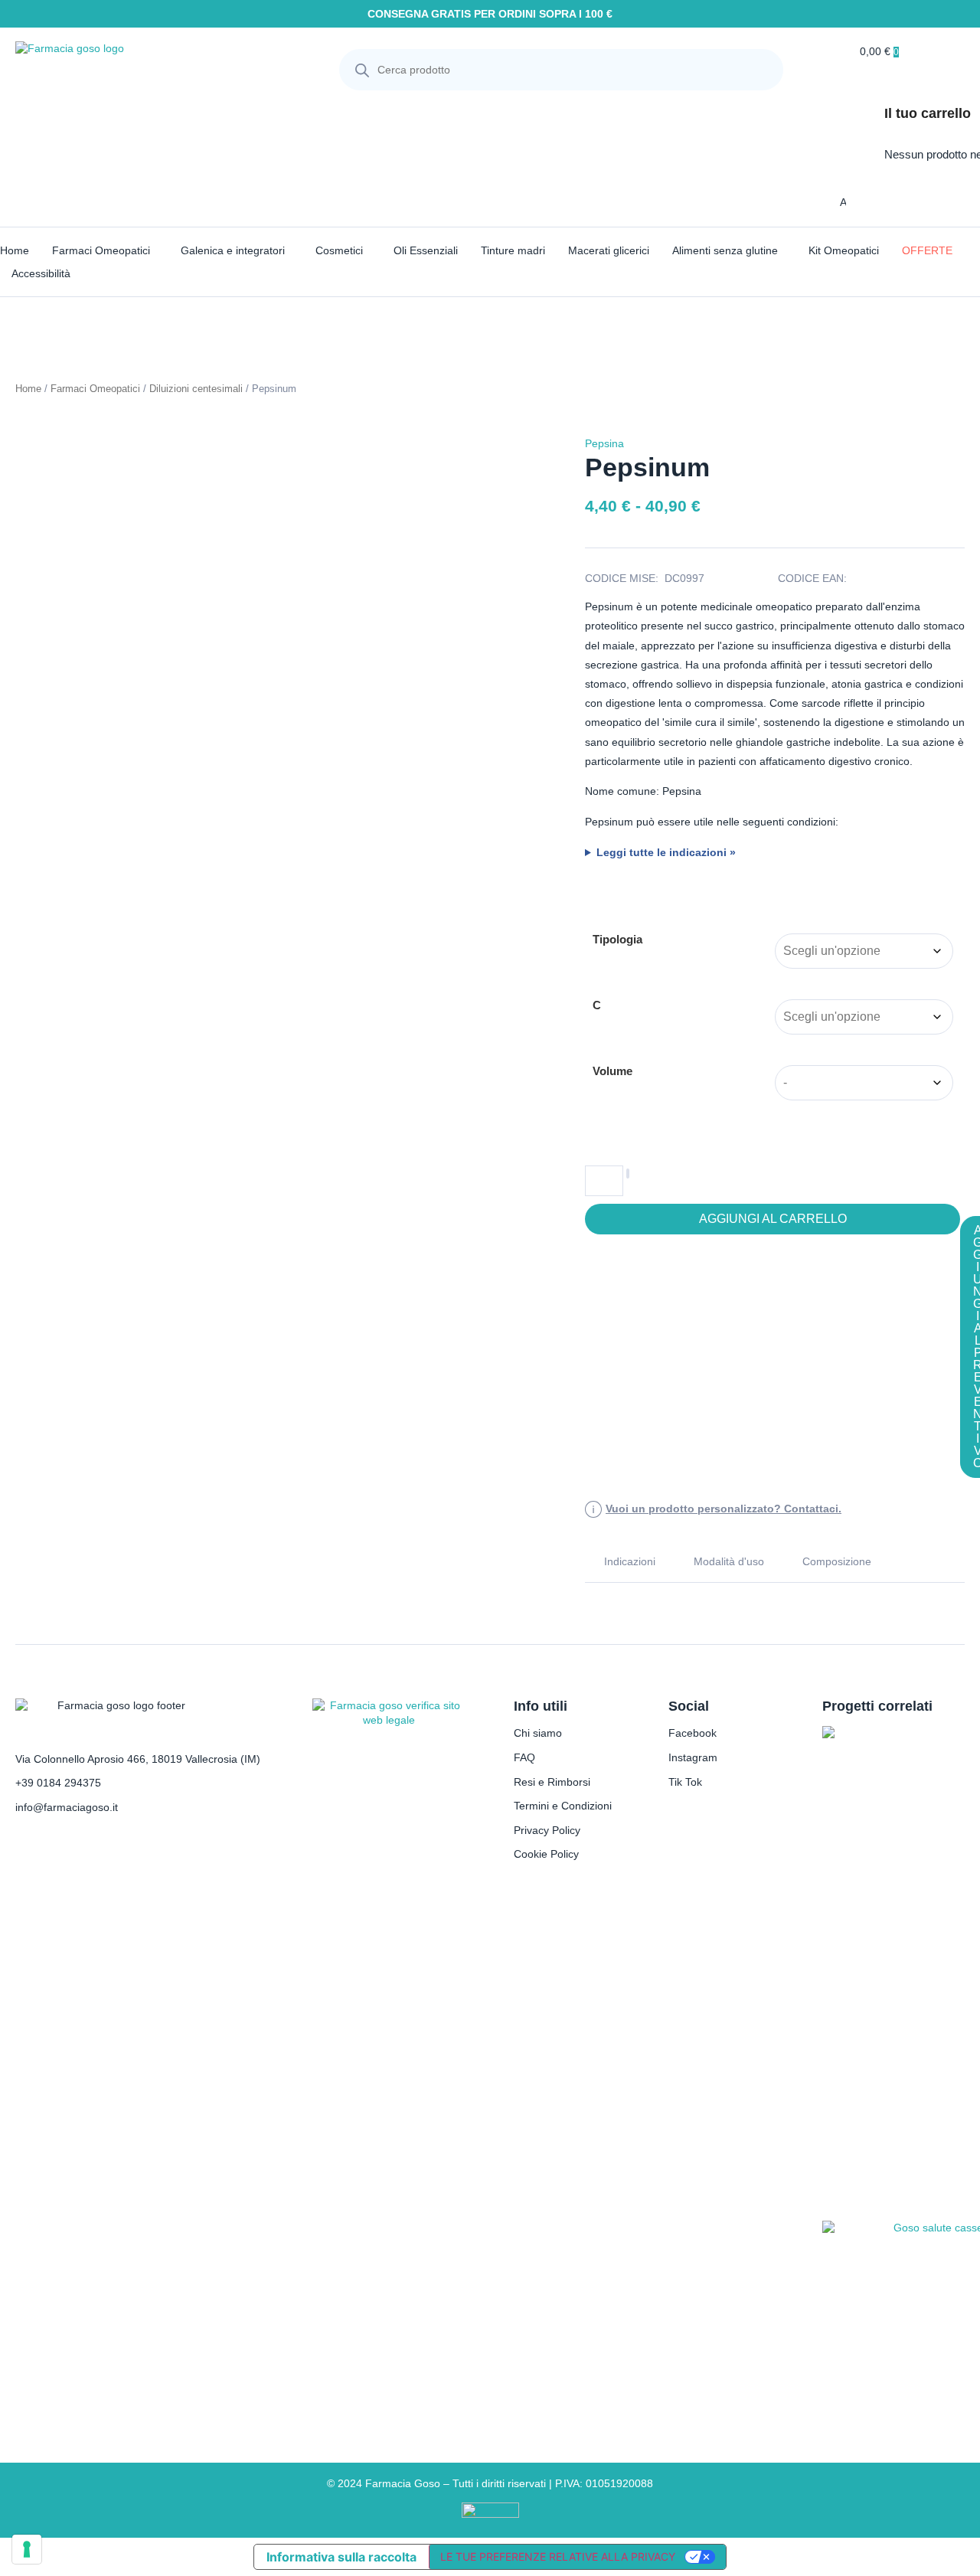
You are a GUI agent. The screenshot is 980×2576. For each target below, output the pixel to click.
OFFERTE (927, 250)
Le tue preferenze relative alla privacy (558, 2556)
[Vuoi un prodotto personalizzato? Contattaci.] (593, 1509)
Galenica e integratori (233, 250)
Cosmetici (339, 250)
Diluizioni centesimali (196, 389)
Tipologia (617, 939)
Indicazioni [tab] (630, 1561)
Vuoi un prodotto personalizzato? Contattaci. (724, 1509)
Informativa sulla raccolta (341, 2557)
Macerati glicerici (609, 250)
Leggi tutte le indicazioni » (666, 852)
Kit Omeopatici (844, 250)
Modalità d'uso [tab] (729, 1561)
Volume (612, 1071)
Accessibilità (41, 273)
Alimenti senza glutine (725, 250)
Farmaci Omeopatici (101, 250)
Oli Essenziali (426, 250)
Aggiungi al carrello (773, 1219)
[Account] (829, 202)
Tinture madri (513, 250)
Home (15, 250)
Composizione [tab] (837, 1561)
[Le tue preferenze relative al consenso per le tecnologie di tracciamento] (27, 2549)
